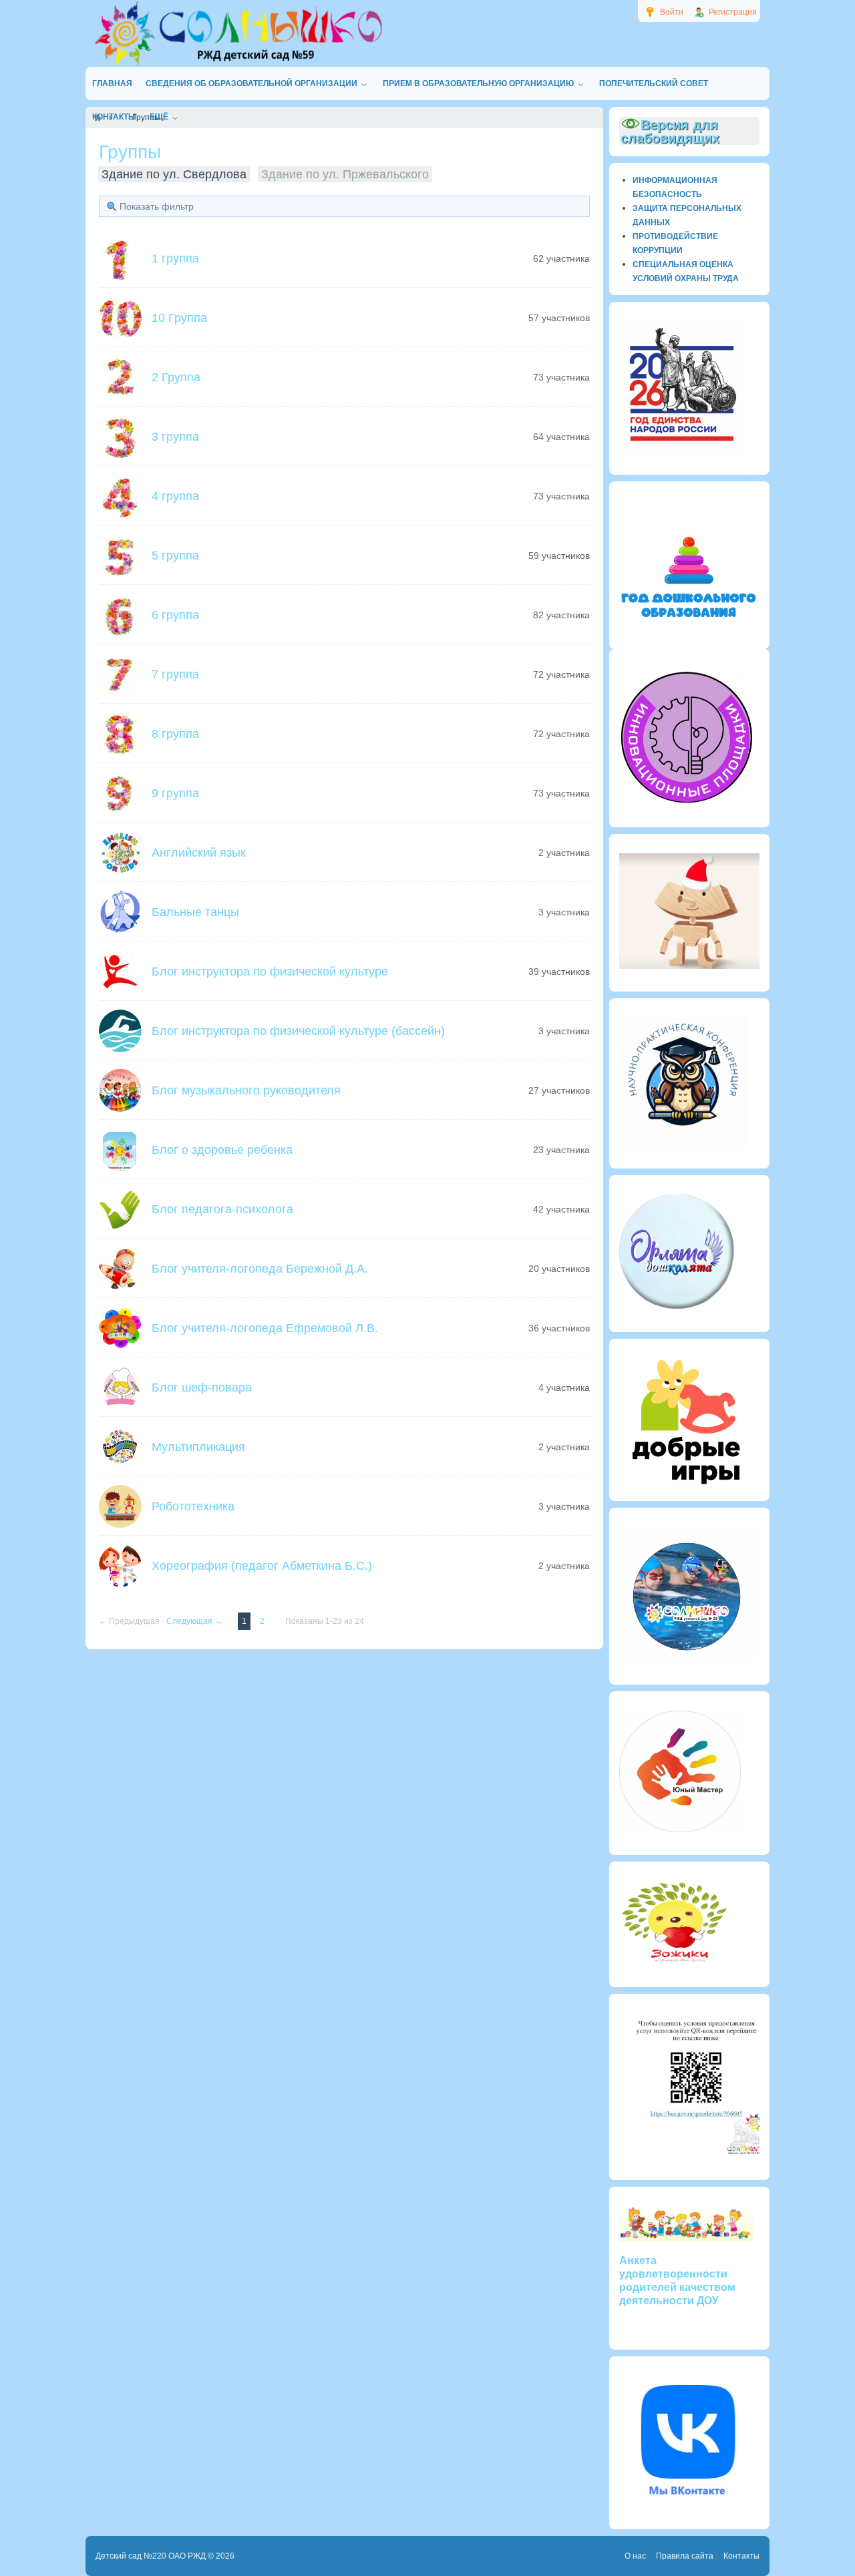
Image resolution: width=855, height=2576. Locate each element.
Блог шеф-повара (202, 1387)
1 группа (175, 258)
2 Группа (176, 377)
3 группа (175, 437)
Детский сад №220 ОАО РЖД (151, 2556)
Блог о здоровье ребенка (222, 1150)
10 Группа (179, 318)
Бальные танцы (195, 912)
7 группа (175, 674)
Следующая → (195, 1621)
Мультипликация (198, 1447)
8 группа (175, 734)
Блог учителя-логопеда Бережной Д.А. (260, 1269)
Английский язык (199, 853)
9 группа (175, 793)
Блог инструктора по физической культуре (270, 972)
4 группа (175, 496)
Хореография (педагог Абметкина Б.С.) (262, 1566)
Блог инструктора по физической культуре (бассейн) (298, 1031)
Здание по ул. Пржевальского (345, 174)
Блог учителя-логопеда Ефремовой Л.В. (265, 1328)
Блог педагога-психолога (222, 1209)
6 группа (175, 615)
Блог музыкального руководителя (246, 1090)
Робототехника (193, 1506)
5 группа (175, 556)
